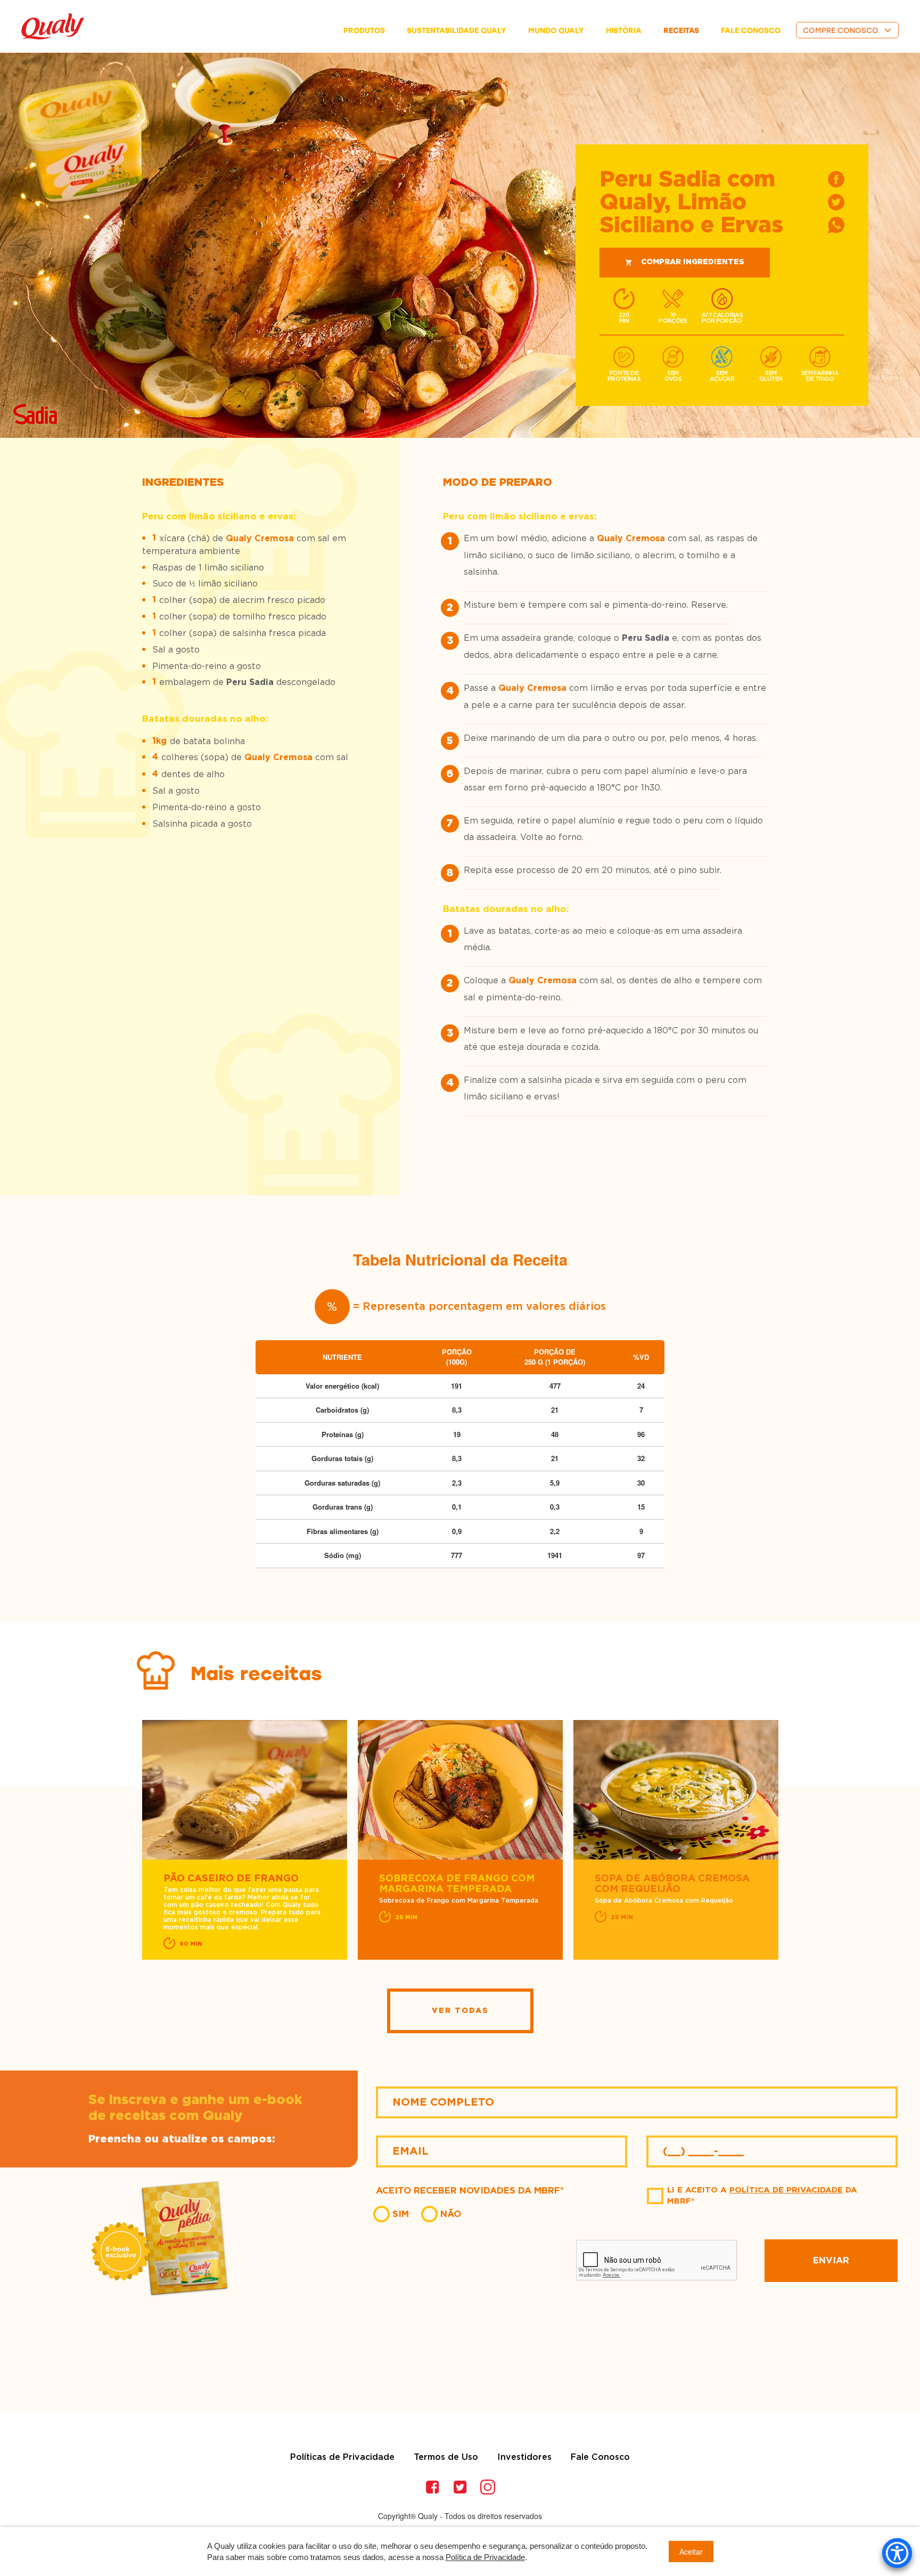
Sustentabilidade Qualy (457, 31)
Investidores (524, 2457)
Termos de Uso (446, 2457)
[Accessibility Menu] (897, 2553)
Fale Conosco (600, 2457)
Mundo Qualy (556, 31)
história (624, 31)
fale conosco (751, 31)
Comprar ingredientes (693, 262)
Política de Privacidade (786, 2190)
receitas (681, 31)
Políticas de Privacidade (342, 2457)
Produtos (364, 31)
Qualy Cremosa (260, 539)
